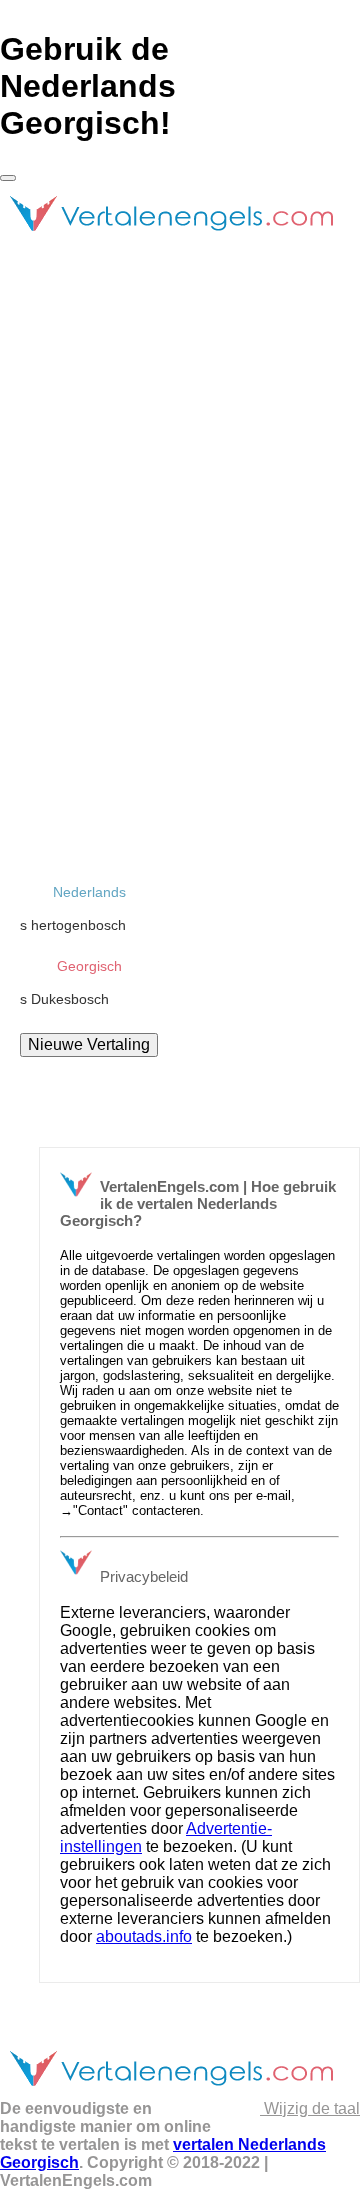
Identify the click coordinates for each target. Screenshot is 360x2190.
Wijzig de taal (310, 2108)
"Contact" (100, 1510)
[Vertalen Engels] (170, 239)
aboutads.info (144, 1936)
